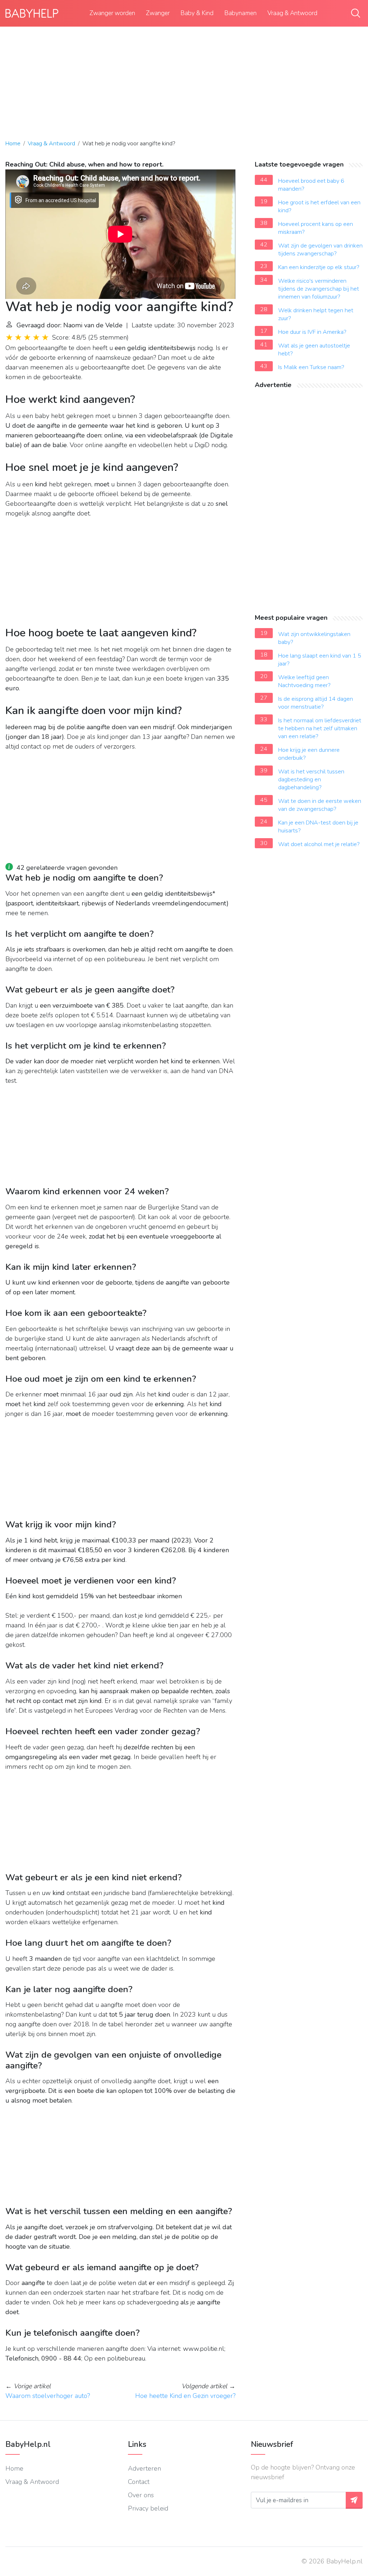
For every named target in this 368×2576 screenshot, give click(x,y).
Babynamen (240, 13)
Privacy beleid (148, 2508)
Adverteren (144, 2468)
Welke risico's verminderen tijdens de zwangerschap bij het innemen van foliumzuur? (319, 289)
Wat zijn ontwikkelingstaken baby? (314, 638)
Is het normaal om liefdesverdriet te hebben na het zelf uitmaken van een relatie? (320, 728)
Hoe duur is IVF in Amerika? (312, 332)
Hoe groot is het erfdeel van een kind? (319, 206)
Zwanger (158, 13)
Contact (139, 2482)
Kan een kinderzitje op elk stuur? (319, 267)
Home (13, 144)
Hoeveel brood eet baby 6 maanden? (311, 185)
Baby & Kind (197, 13)
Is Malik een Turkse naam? (311, 367)
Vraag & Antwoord (292, 13)
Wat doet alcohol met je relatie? (319, 844)
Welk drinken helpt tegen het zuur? (316, 314)
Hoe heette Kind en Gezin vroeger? (185, 2396)
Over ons (141, 2495)
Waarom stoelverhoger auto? (48, 2396)
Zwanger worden (112, 13)
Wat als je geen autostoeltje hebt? (314, 350)
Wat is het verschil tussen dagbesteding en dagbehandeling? (311, 780)
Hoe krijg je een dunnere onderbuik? (309, 754)
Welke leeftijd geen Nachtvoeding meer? (304, 681)
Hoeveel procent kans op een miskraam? (316, 228)
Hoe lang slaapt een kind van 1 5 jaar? (320, 660)
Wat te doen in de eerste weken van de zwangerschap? (320, 805)
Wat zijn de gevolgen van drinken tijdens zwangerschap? (320, 250)
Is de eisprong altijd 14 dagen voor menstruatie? (316, 703)
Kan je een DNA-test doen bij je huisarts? (318, 827)
